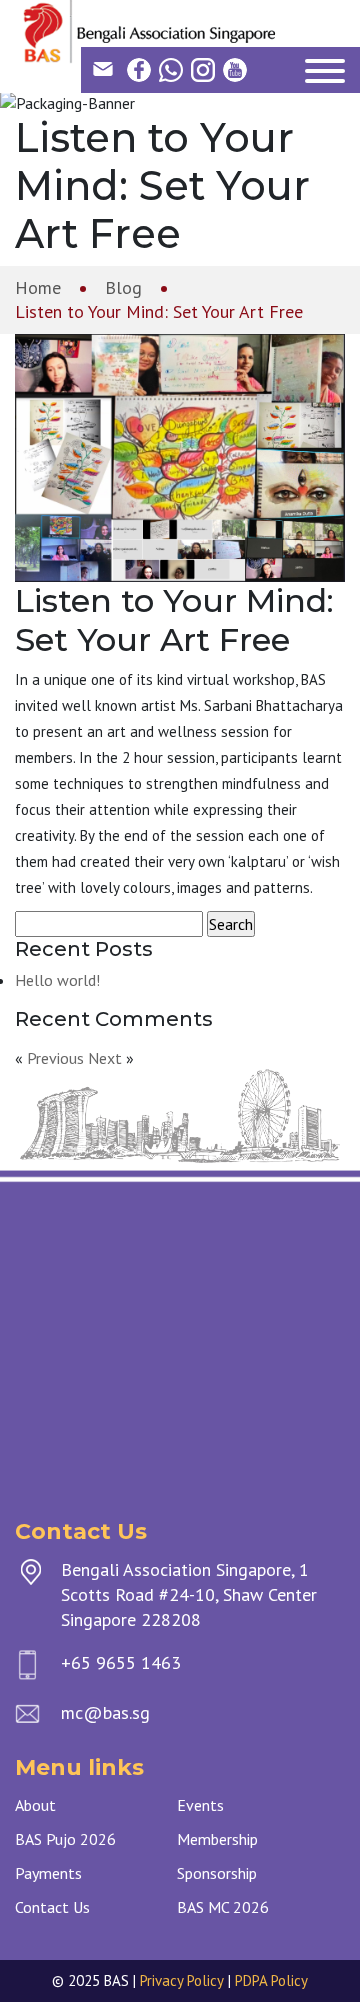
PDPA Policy (271, 1980)
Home (38, 287)
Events (200, 1805)
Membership (217, 1839)
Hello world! (57, 980)
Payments (48, 1873)
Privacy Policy (182, 1980)
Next (105, 1058)
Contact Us (52, 1907)
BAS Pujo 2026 (65, 1839)
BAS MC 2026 (223, 1907)
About (35, 1805)
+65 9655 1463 (121, 1662)
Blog (123, 287)
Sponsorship (217, 1873)
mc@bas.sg (105, 1712)
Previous (55, 1058)
